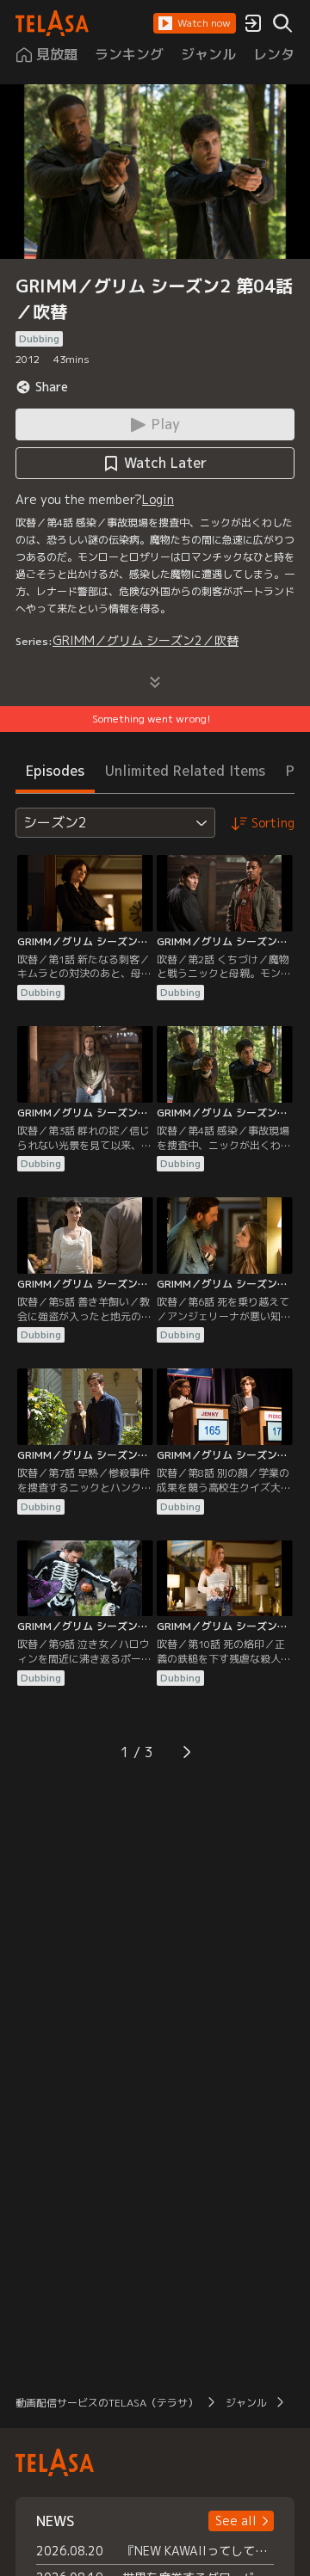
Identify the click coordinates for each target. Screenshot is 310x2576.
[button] (195, 23)
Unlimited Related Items (185, 771)
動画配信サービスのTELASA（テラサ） (107, 2403)
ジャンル (246, 2403)
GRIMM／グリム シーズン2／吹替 (146, 640)
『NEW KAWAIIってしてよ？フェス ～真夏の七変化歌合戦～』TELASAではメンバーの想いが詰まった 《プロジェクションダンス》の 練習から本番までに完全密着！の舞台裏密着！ (198, 2551)
